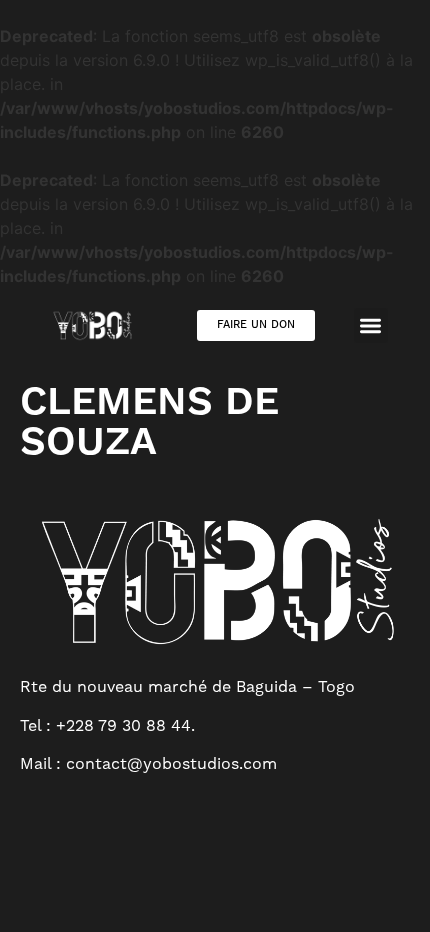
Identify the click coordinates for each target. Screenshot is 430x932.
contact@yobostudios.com (171, 763)
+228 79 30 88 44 (123, 725)
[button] (371, 325)
